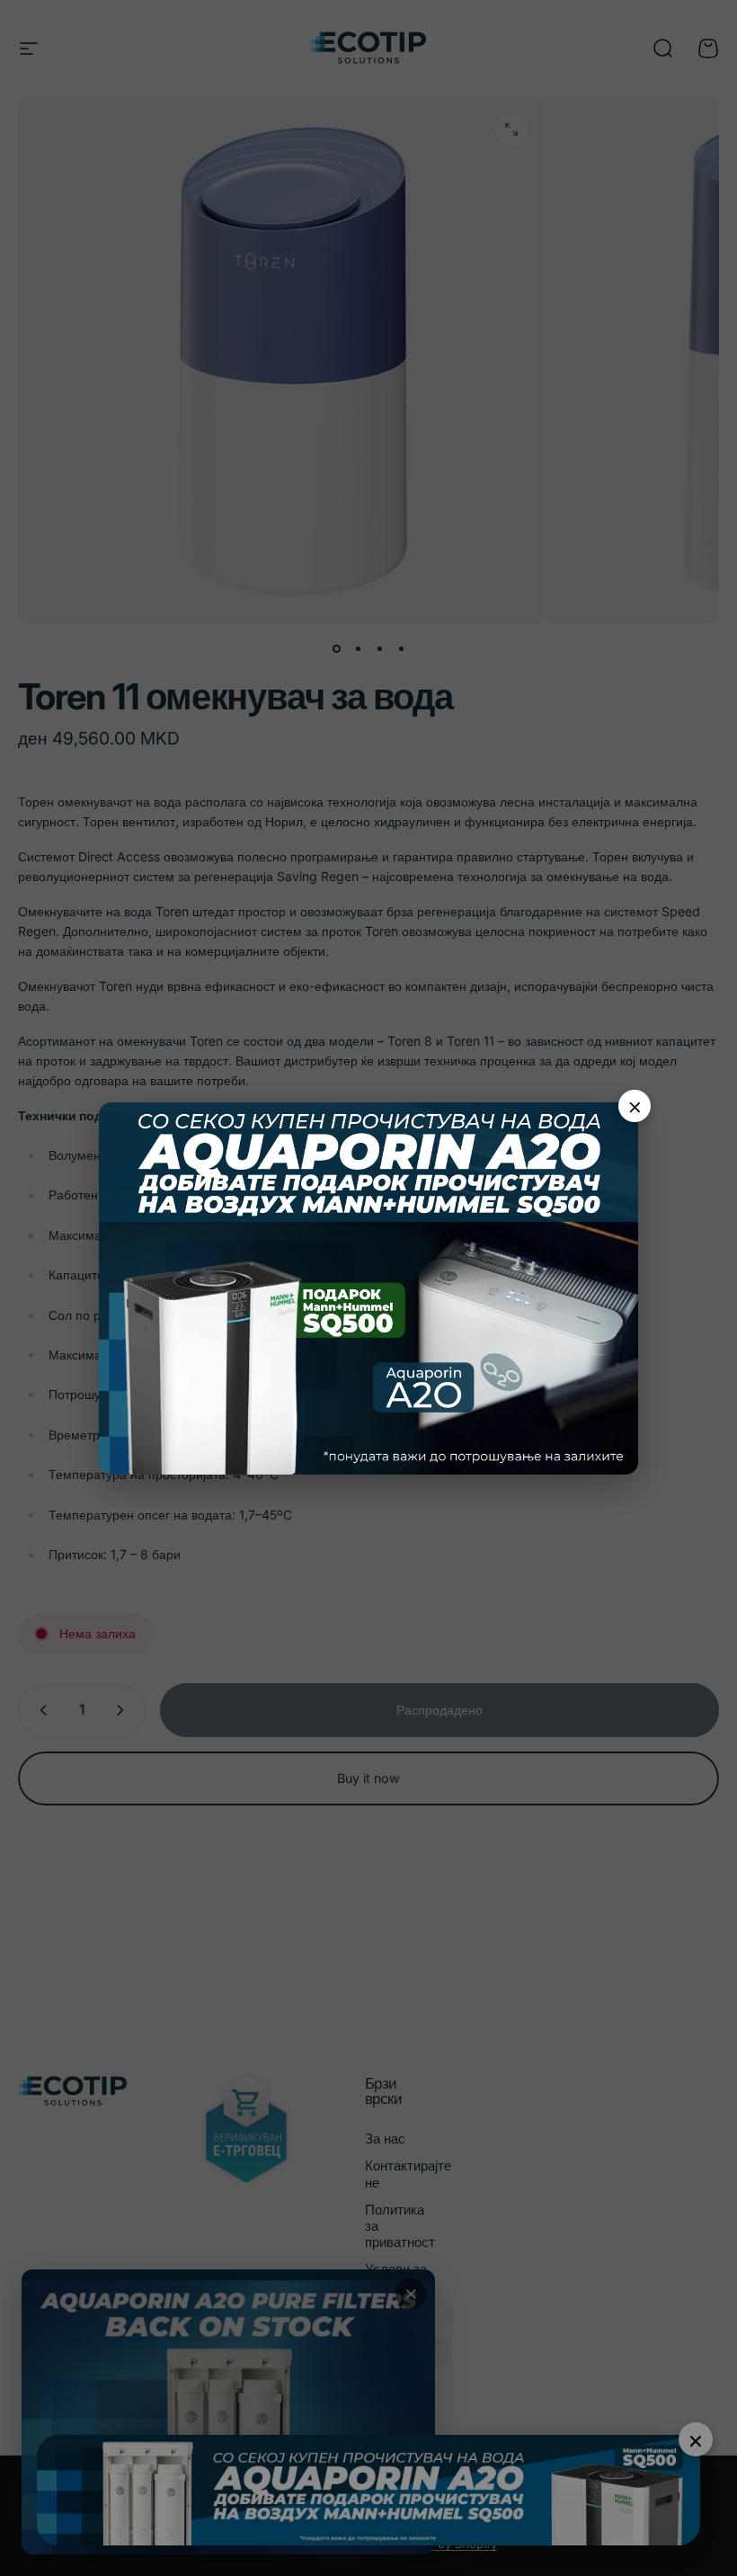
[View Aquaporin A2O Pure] (368, 1288)
